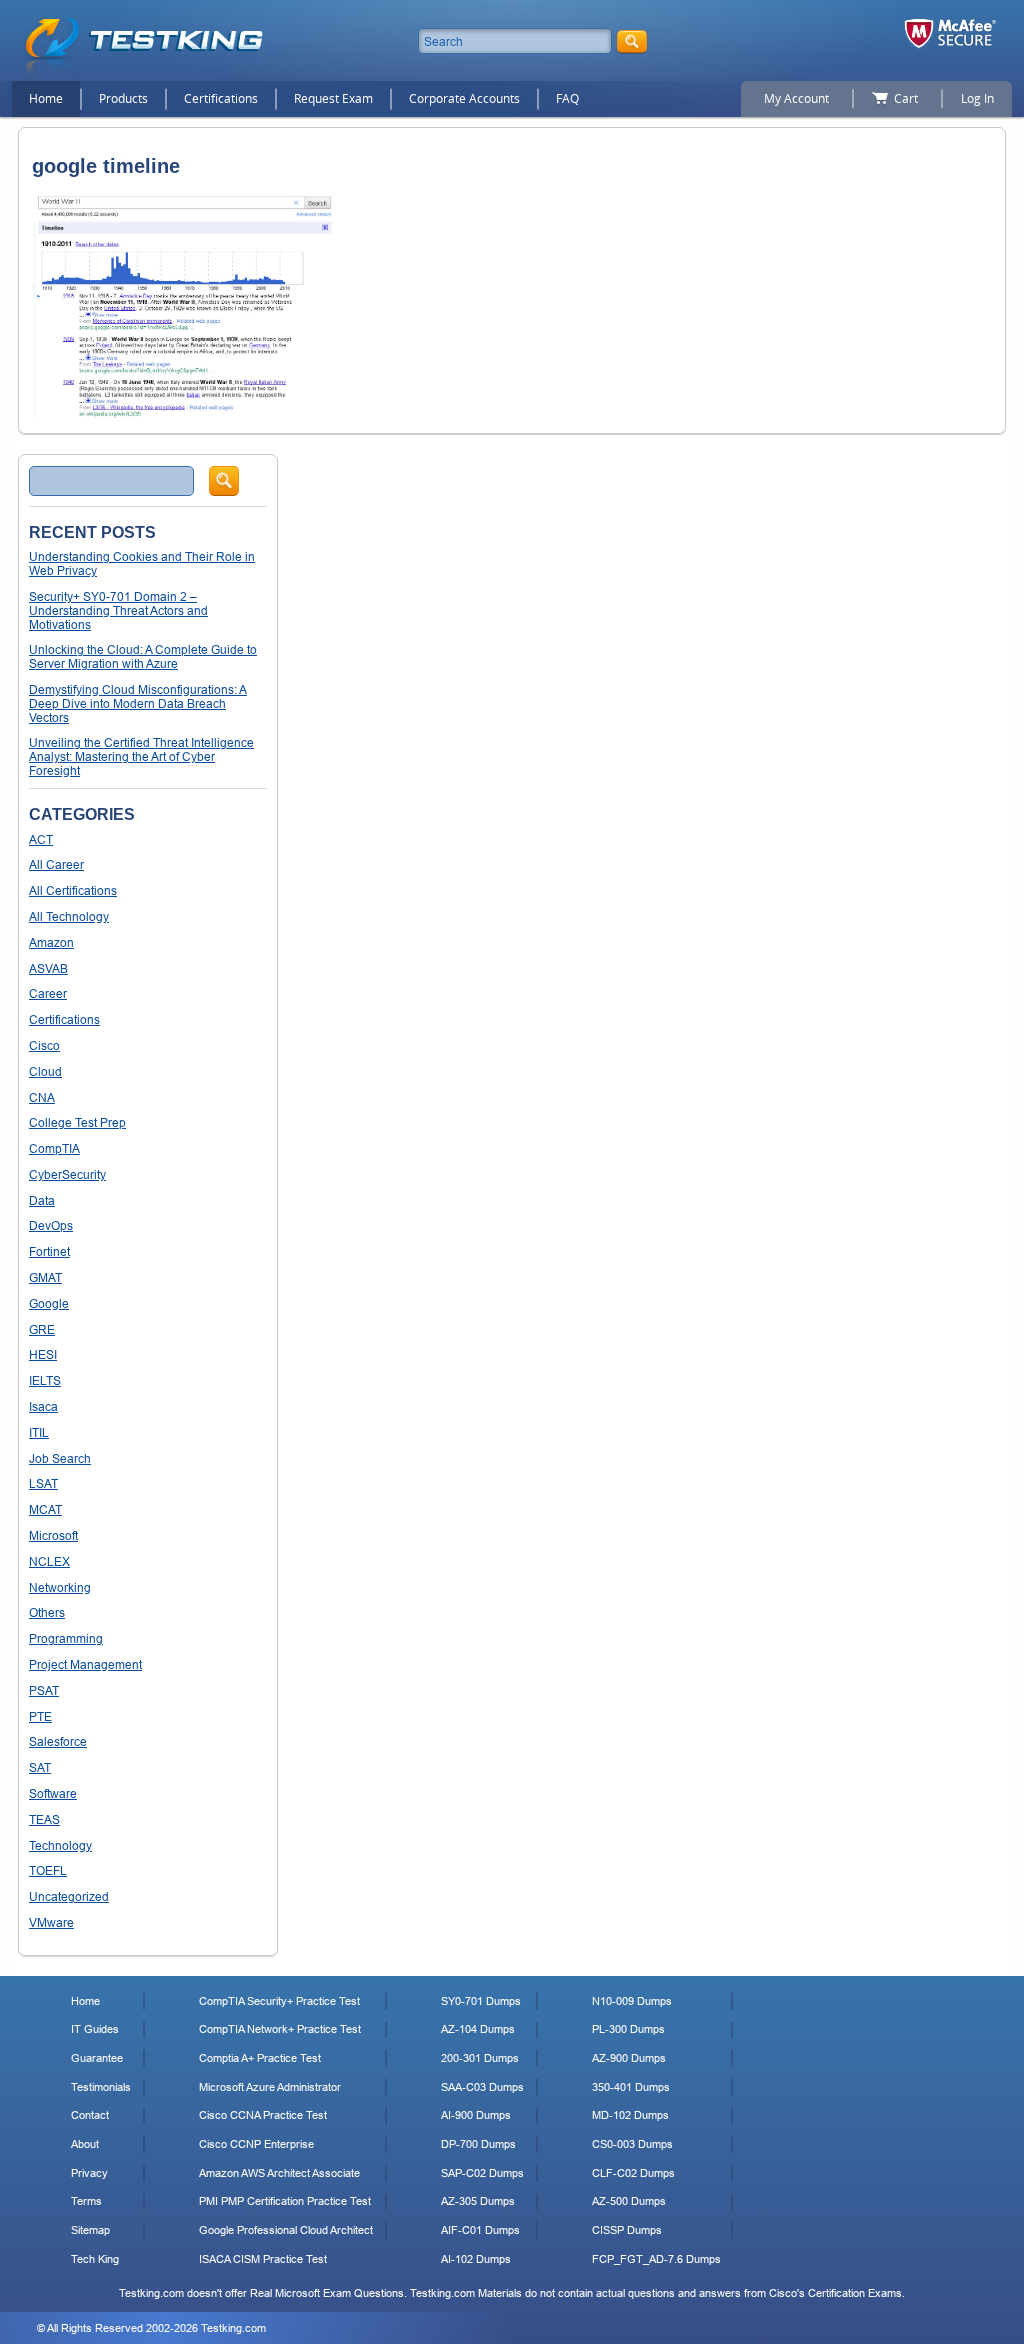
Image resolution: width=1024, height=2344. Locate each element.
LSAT (43, 1483)
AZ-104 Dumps (478, 2029)
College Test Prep (77, 1122)
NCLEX (49, 1561)
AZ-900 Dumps (629, 2058)
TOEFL (48, 1870)
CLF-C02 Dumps (633, 2173)
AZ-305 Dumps (478, 2201)
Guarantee (97, 2058)
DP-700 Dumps (478, 2144)
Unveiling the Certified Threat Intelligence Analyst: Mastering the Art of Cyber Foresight (141, 756)
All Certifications (73, 890)
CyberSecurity (67, 1174)
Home (46, 98)
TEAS (44, 1819)
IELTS (45, 1380)
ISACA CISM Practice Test (263, 2259)
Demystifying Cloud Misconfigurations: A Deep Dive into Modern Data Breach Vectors (138, 703)
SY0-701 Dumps (481, 2001)
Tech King (95, 2259)
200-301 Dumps (480, 2058)
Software (53, 1793)
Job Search (60, 1458)
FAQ (567, 98)
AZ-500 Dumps (629, 2201)
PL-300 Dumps (628, 2029)
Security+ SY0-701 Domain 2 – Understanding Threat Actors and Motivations (118, 610)
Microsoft (53, 1535)
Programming (66, 1638)
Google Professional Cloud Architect (286, 2230)
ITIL (39, 1432)
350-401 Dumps (631, 2087)
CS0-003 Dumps (632, 2144)
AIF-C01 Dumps (480, 2230)
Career (48, 993)
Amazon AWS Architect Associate (279, 2173)
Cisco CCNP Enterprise (256, 2144)
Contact (90, 2115)
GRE (42, 1329)
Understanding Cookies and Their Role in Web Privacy (142, 563)
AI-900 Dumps (476, 2115)
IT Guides (95, 2029)
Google (49, 1303)
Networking (60, 1587)
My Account (796, 98)
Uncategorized (69, 1896)
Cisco (44, 1045)
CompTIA (54, 1148)
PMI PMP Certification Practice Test (285, 2201)
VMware (51, 1922)
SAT (40, 1767)
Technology (60, 1845)
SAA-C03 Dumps (482, 2087)
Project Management (85, 1664)
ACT (41, 839)
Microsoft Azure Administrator (270, 2087)
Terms (86, 2201)
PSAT (44, 1690)
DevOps (51, 1225)
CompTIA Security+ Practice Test (279, 2001)
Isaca (43, 1406)
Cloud (45, 1071)
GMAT (45, 1277)
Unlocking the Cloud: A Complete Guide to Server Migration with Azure (143, 656)
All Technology (69, 916)
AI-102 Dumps (476, 2259)
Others (47, 1612)
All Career (56, 864)
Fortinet (49, 1251)
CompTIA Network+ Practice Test (280, 2029)
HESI (43, 1354)
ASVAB (48, 968)
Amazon (51, 942)
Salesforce (58, 1741)
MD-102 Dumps (630, 2115)
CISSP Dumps (627, 2230)
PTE (40, 1716)
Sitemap (90, 2230)
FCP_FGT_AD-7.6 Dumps (656, 2259)
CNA (42, 1097)
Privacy (89, 2173)
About (85, 2144)
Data (42, 1200)
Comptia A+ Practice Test (260, 2058)
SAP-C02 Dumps (482, 2173)
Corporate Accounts (464, 98)
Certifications (221, 98)
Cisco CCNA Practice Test (263, 2115)
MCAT (45, 1509)
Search (224, 481)
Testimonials (101, 2087)
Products (123, 98)
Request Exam (333, 98)
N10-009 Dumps (632, 2001)
